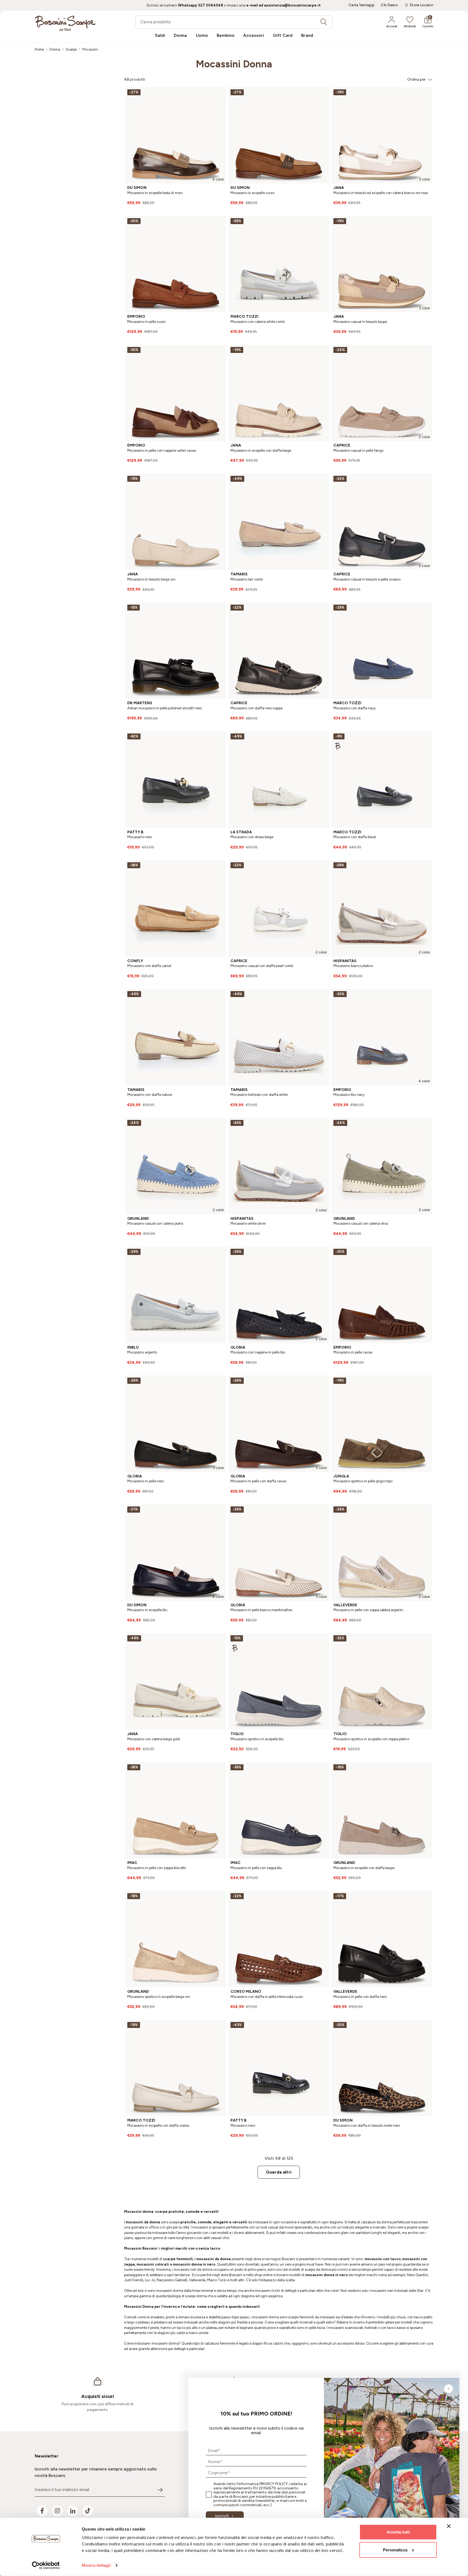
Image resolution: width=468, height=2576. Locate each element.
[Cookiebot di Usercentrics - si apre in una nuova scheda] (46, 2565)
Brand (307, 35)
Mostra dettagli (96, 2565)
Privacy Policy (274, 2484)
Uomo (202, 35)
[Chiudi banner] (449, 2526)
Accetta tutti (398, 2532)
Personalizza (395, 2550)
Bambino (226, 35)
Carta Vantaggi (361, 5)
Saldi (160, 35)
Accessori (253, 35)
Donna (181, 35)
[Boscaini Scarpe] (65, 23)
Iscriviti (222, 2516)
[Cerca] (324, 22)
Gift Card (283, 35)
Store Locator (422, 5)
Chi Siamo (389, 5)
